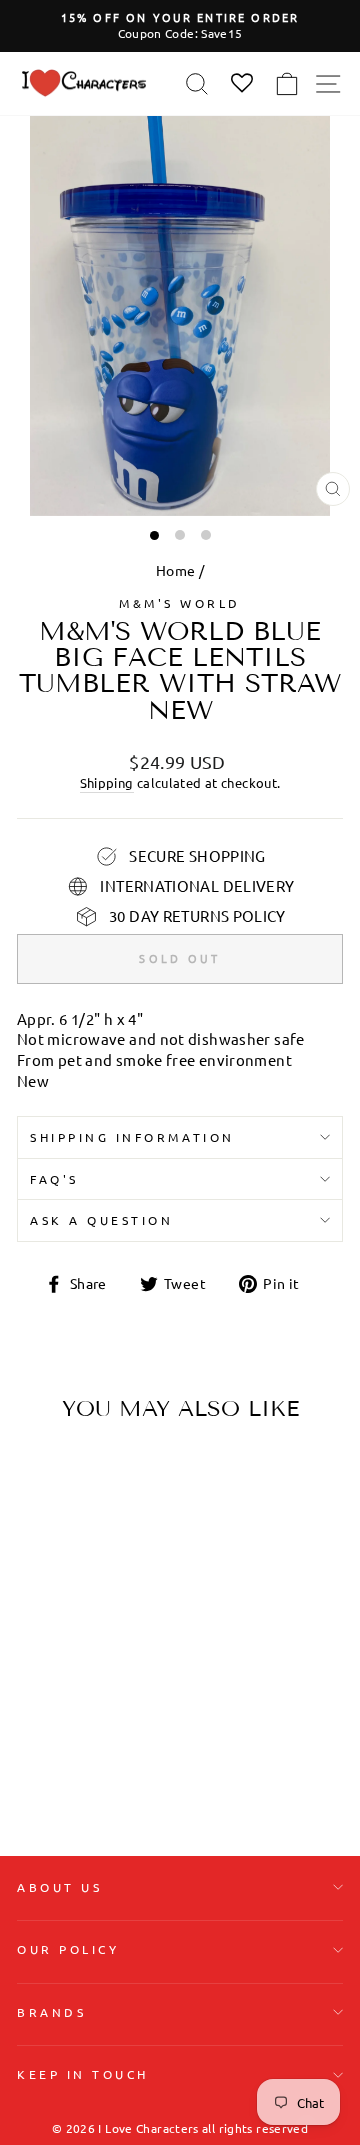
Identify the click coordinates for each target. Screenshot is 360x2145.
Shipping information (132, 1137)
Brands (51, 2012)
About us (59, 1887)
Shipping (107, 782)
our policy (68, 1949)
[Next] (118, 1563)
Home (175, 570)
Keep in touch (83, 2074)
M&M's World (180, 603)
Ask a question (101, 1220)
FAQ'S (54, 1179)
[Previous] (40, 1563)
